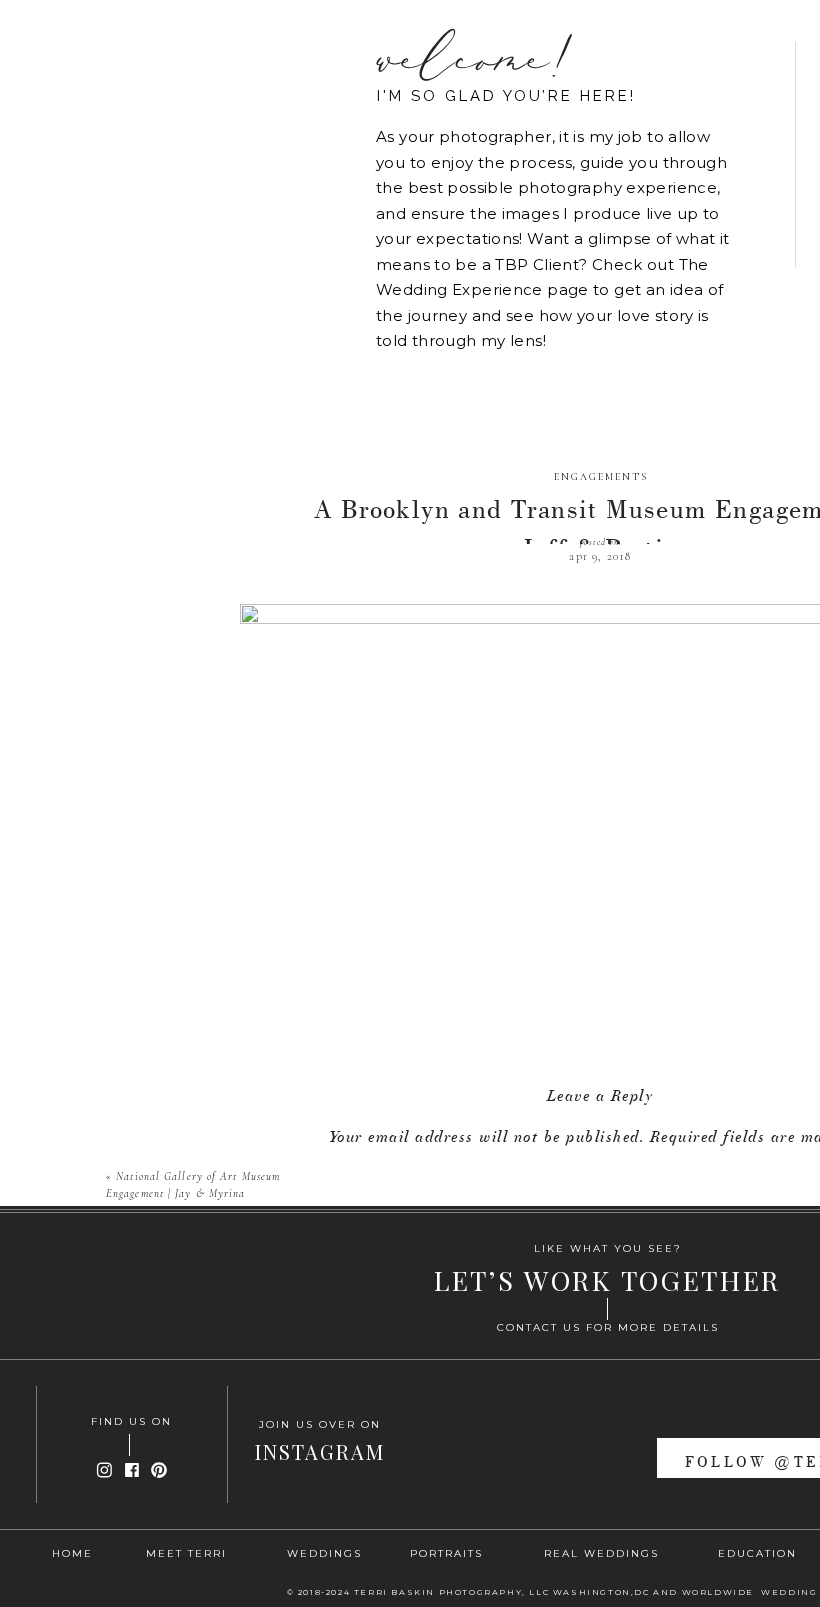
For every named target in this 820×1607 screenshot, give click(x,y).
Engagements (601, 477)
